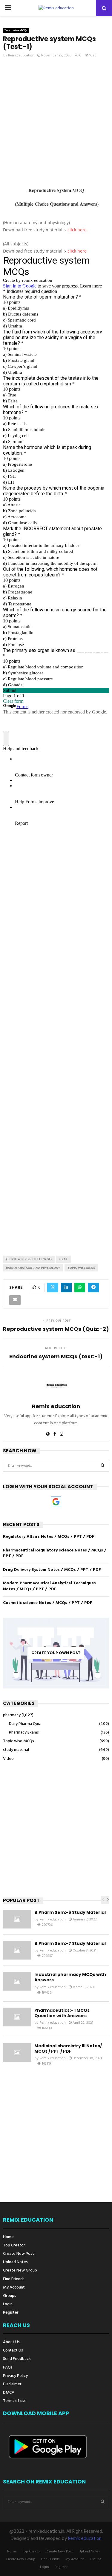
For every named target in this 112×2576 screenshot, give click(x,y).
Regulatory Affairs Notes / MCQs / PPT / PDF (49, 1537)
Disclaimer (12, 2384)
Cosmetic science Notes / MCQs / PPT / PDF (48, 1603)
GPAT (63, 1259)
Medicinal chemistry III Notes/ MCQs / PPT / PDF (68, 2049)
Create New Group (20, 2270)
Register (11, 2312)
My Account (14, 2287)
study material (16, 1750)
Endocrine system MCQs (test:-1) (56, 1356)
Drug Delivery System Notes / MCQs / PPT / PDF (52, 1570)
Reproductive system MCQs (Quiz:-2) (56, 1329)
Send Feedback (17, 2359)
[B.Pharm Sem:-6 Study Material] (17, 1919)
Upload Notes (15, 2262)
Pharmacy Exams (24, 1733)
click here (77, 230)
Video (8, 1759)
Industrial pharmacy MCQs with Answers (70, 1977)
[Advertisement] (56, 123)
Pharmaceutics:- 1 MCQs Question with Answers (62, 2013)
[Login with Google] (56, 1502)
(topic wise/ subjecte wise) (29, 1259)
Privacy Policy (15, 2376)
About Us (11, 2343)
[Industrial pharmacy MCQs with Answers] (17, 1981)
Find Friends (14, 2279)
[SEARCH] (103, 1466)
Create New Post (19, 2254)
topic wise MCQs (81, 1268)
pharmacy (12, 1715)
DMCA (9, 2393)
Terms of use (15, 2401)
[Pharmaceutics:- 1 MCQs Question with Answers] (17, 2017)
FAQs (8, 2367)
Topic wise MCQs (16, 30)
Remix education (21, 56)
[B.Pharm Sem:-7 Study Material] (17, 1950)
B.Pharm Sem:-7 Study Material (70, 1943)
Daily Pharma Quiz (25, 1724)
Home (8, 2237)
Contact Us (13, 2350)
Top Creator (14, 2245)
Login (8, 2304)
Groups (10, 2296)
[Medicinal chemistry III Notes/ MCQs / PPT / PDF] (17, 2053)
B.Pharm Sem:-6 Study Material (70, 1912)
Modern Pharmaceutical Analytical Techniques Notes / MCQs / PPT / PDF (49, 1586)
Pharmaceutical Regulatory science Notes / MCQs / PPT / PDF (55, 1553)
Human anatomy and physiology (33, 1268)
